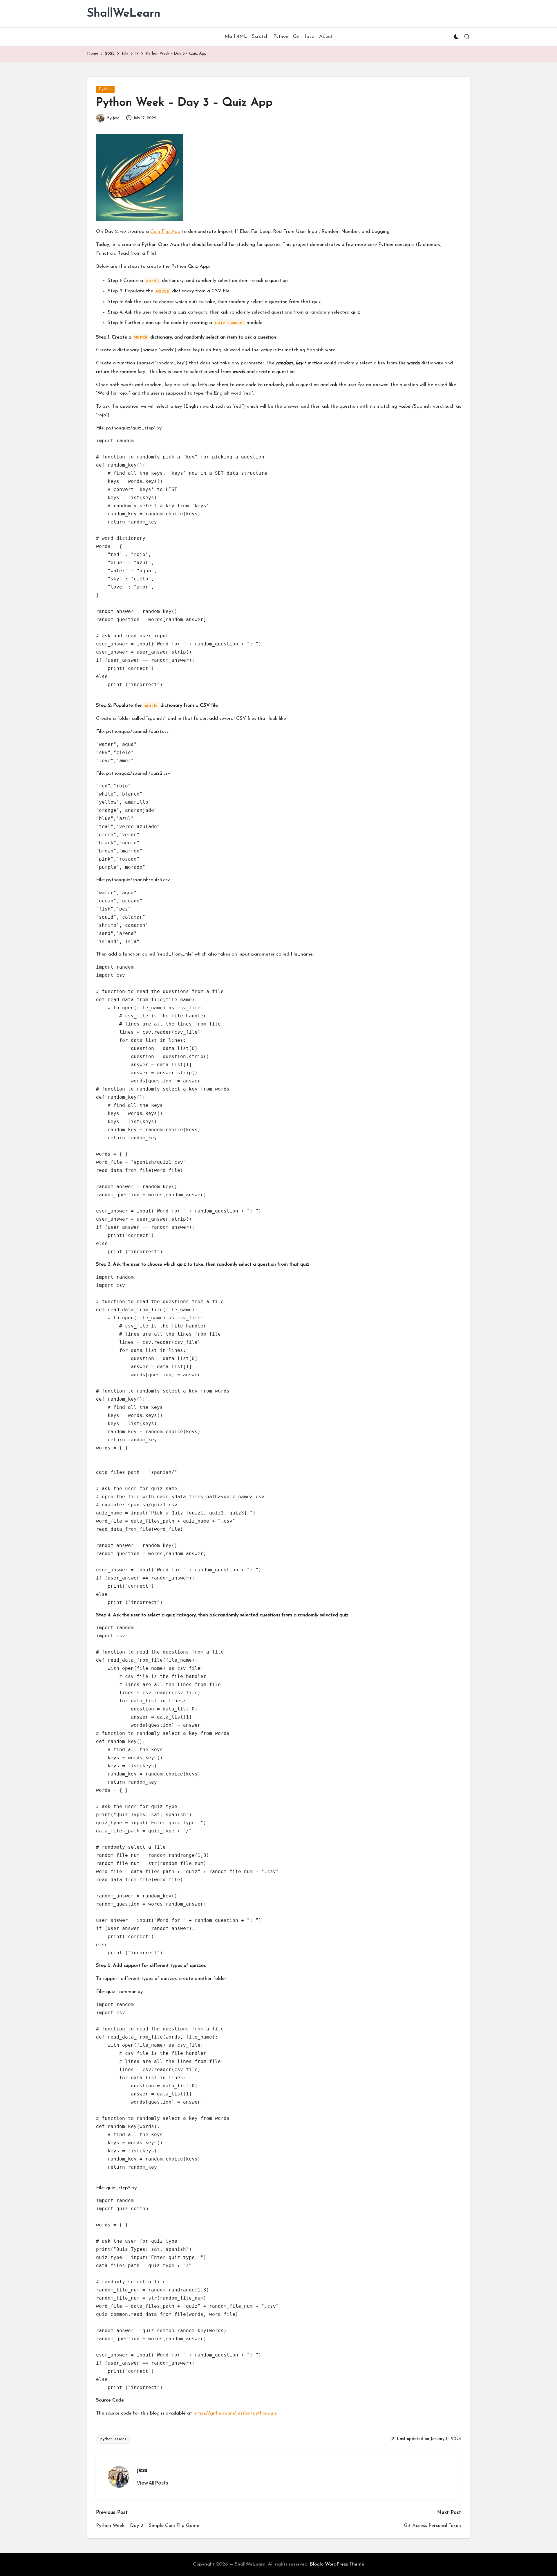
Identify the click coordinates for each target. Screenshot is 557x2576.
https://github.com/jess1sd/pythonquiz (235, 2413)
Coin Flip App (165, 232)
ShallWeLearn (124, 14)
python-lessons (113, 2439)
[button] (152, 2483)
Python (105, 89)
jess (142, 2470)
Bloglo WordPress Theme (337, 2564)
